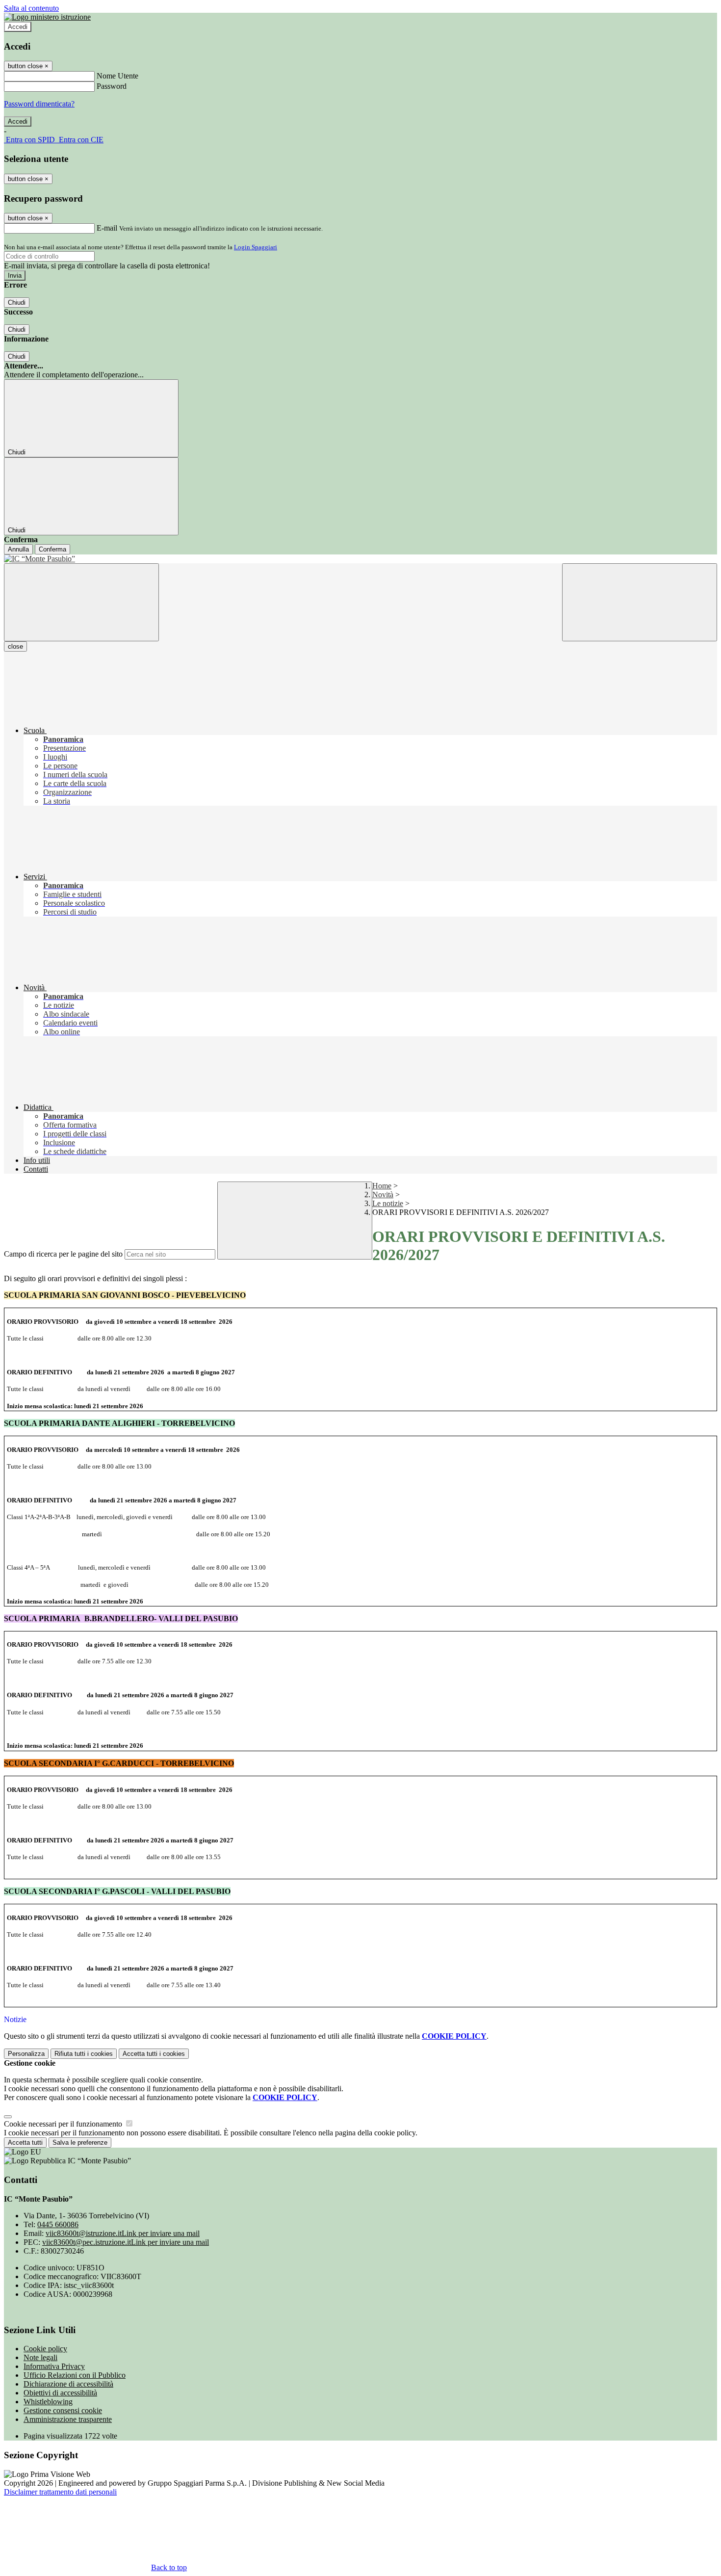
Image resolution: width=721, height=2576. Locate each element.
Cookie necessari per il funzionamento (64, 2124)
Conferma (52, 549)
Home (382, 1186)
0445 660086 (58, 2224)
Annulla (18, 549)
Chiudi (17, 302)
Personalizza (26, 2054)
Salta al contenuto (31, 8)
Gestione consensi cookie (63, 2410)
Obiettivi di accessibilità (60, 2393)
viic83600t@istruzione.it (123, 2233)
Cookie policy (45, 2349)
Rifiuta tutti (84, 2054)
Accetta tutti (154, 2054)
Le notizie (388, 1203)
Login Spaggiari (256, 247)
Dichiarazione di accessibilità (68, 2384)
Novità (383, 1195)
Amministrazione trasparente (68, 2419)
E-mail (107, 228)
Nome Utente (117, 76)
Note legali (40, 2357)
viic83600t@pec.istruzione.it (126, 2242)
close (15, 646)
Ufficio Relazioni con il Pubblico (75, 2375)
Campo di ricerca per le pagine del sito (63, 1254)
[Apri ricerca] (640, 602)
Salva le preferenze (80, 2142)
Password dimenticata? (39, 104)
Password (112, 86)
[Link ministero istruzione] (47, 17)
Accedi (18, 27)
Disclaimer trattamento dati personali (60, 2492)
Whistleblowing (48, 2402)
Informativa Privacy (54, 2366)
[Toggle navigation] (81, 602)
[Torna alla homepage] (360, 559)
